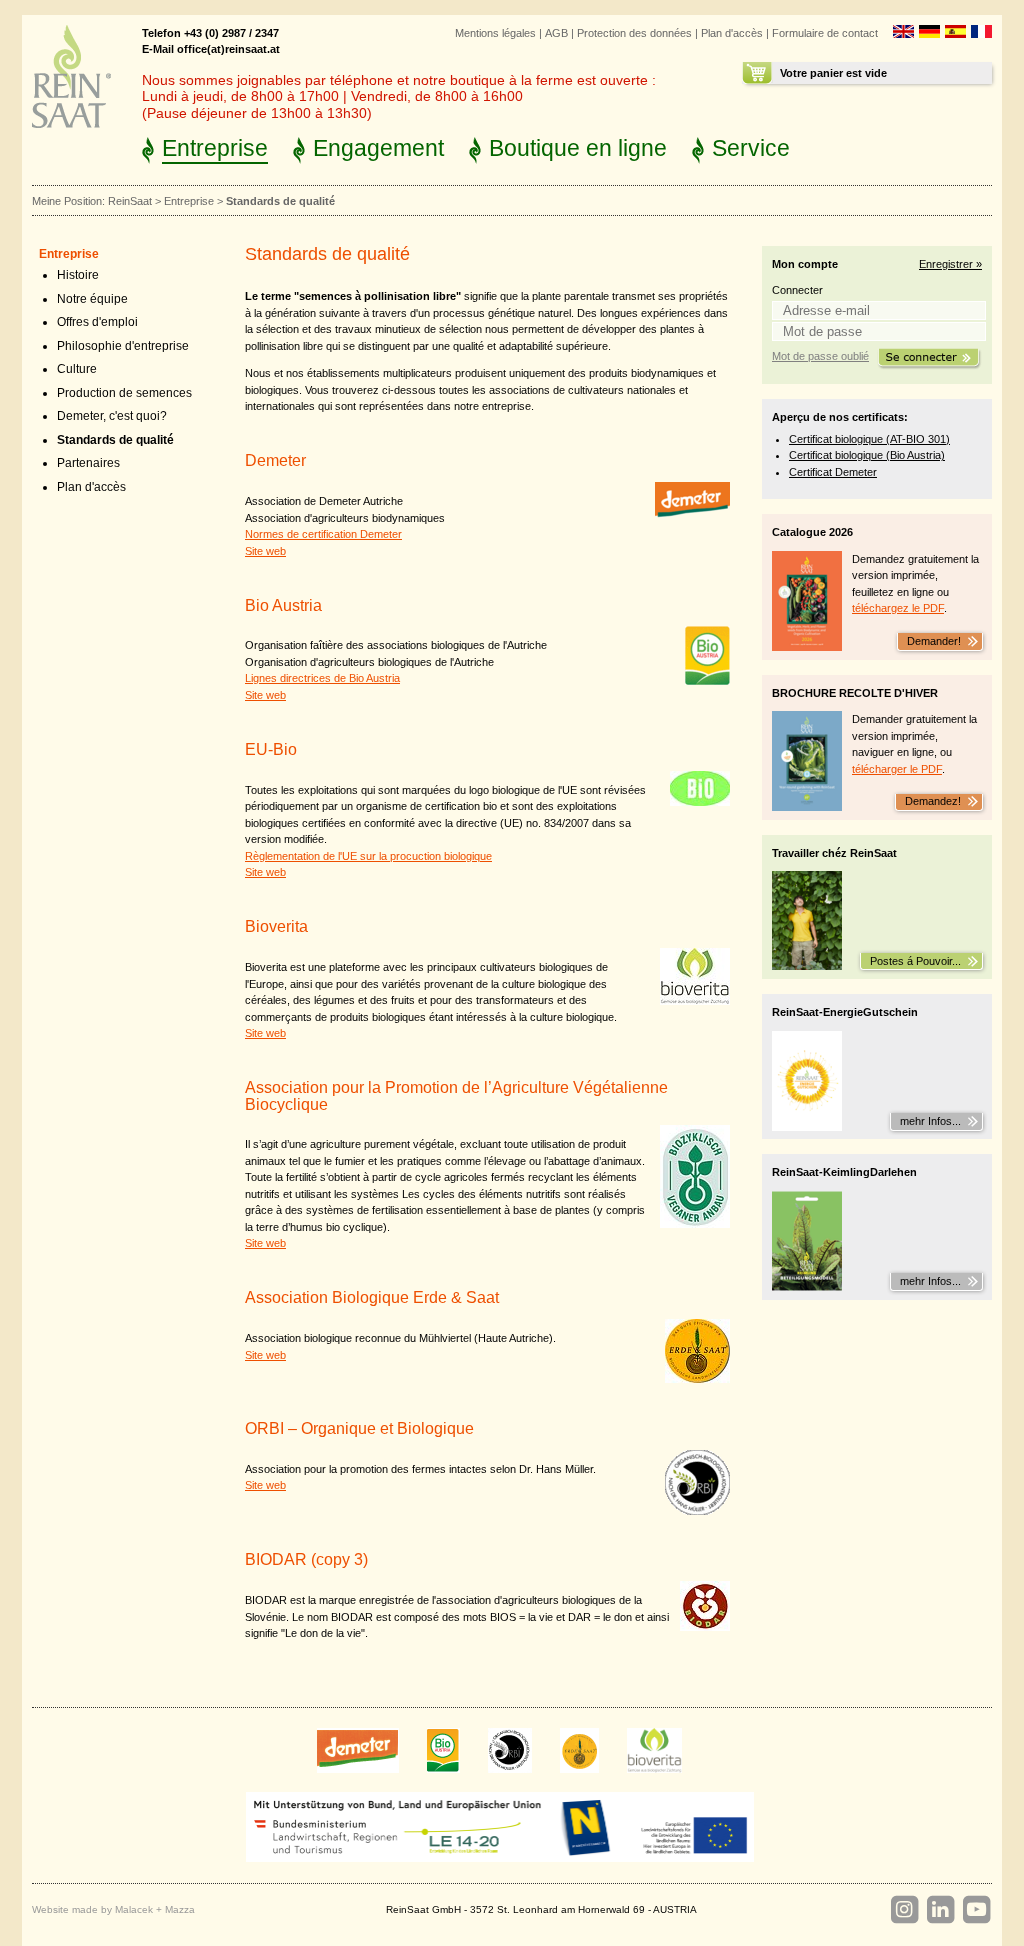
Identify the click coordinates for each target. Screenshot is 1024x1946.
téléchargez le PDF (898, 608)
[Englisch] (903, 34)
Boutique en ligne (578, 148)
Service (751, 148)
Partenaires (88, 463)
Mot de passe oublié (820, 356)
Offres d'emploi (97, 322)
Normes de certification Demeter (323, 534)
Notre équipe (92, 299)
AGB (556, 33)
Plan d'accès (732, 33)
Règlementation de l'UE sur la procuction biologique (368, 856)
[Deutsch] (929, 34)
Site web (265, 551)
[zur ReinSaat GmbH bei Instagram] (904, 1910)
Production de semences (124, 393)
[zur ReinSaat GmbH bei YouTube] (976, 1910)
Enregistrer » (950, 264)
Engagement (378, 148)
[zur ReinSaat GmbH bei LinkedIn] (940, 1910)
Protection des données (634, 33)
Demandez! (931, 801)
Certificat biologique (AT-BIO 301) (869, 439)
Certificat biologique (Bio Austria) (867, 455)
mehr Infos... (930, 1121)
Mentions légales (495, 33)
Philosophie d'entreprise (123, 346)
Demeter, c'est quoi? (112, 416)
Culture (77, 369)
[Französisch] (981, 34)
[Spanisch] (955, 34)
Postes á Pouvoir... (915, 961)
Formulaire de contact (825, 33)
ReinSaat (130, 201)
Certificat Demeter (833, 472)
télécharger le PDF (897, 769)
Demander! (932, 641)
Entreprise (215, 148)
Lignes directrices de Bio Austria (322, 678)
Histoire (78, 275)
